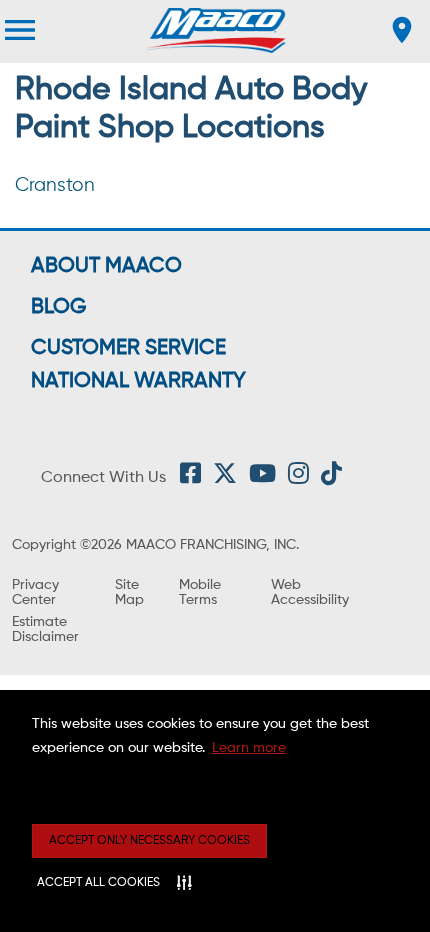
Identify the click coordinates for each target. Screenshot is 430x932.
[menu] (20, 30)
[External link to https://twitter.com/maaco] (225, 478)
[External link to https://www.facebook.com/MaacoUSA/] (190, 478)
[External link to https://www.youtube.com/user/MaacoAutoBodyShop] (262, 478)
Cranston (55, 185)
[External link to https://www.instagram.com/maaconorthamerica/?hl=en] (298, 478)
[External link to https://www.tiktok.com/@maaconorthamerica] (331, 478)
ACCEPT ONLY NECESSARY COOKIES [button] (149, 841)
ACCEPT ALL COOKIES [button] (98, 883)
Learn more (249, 748)
